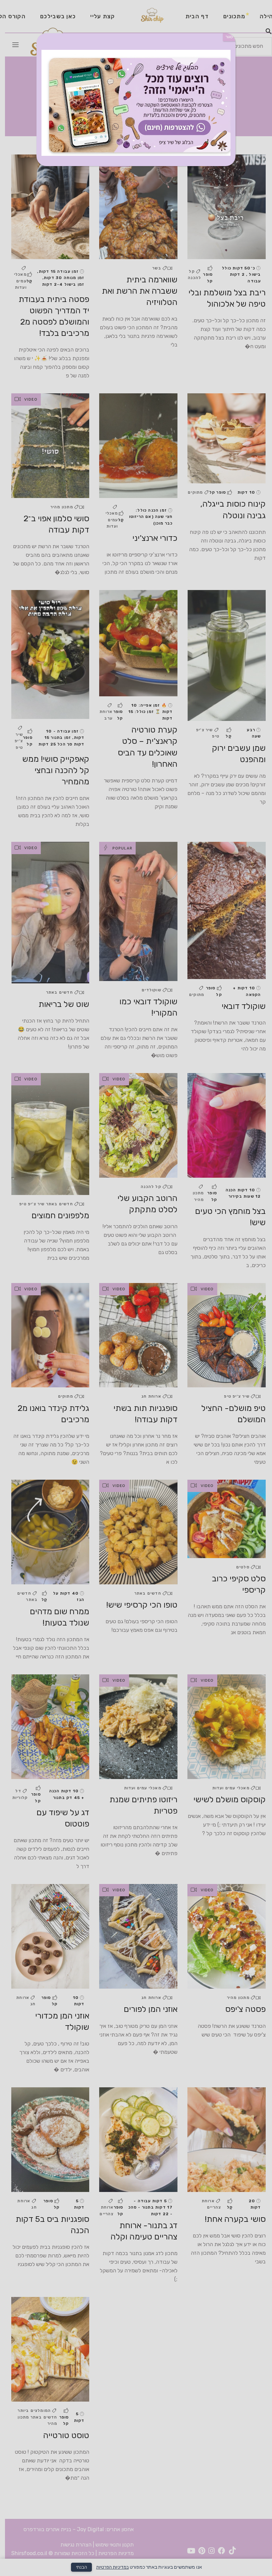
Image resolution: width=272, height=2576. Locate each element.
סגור (229, 37)
